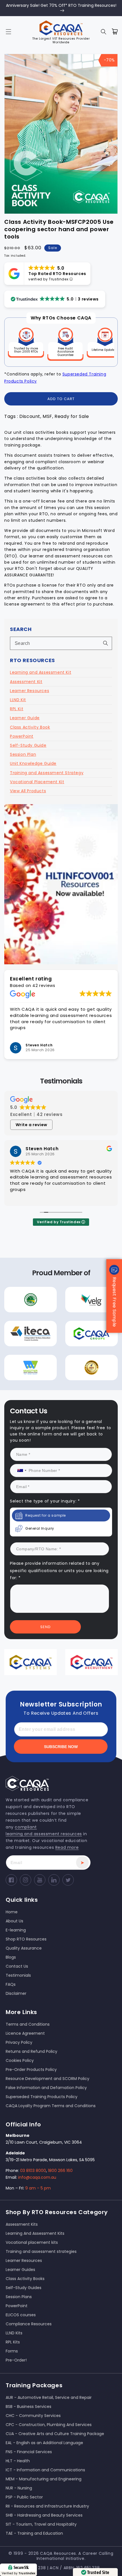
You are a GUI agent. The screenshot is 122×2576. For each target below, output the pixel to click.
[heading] (61, 1260)
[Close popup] (109, 1228)
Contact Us (61, 1343)
